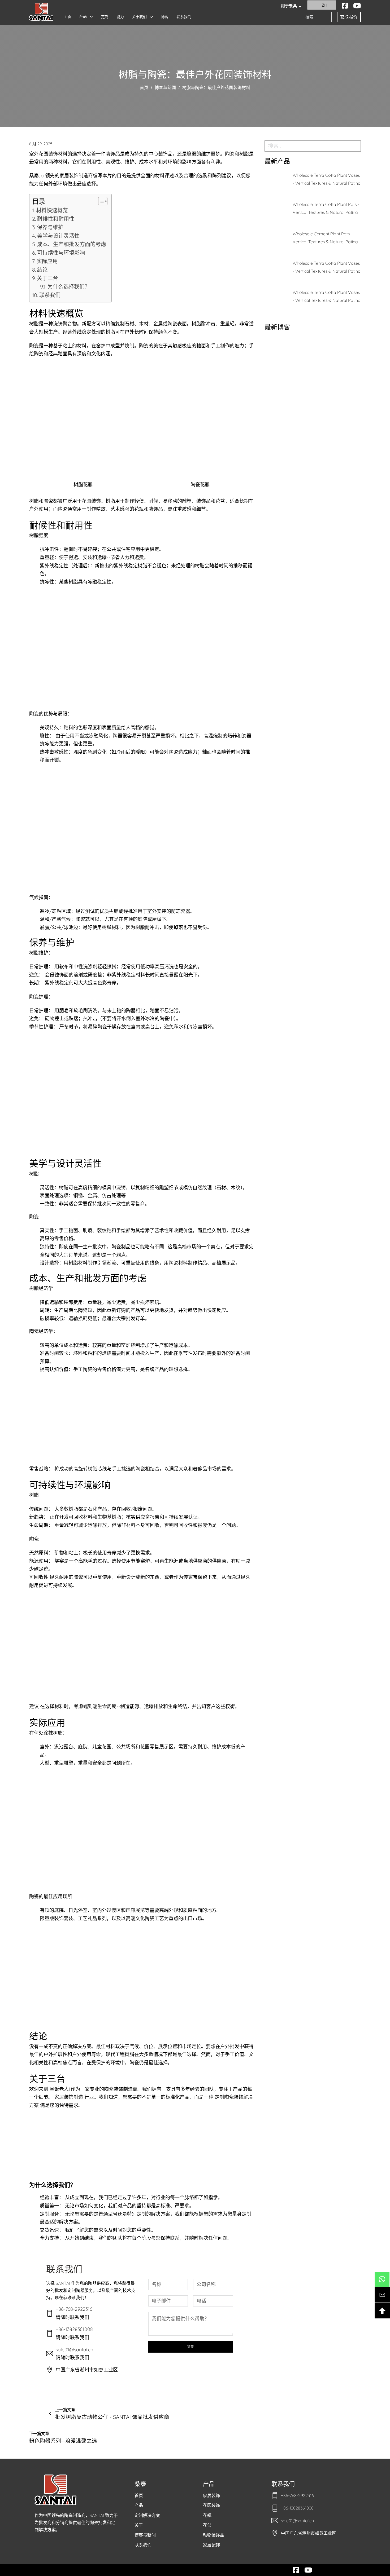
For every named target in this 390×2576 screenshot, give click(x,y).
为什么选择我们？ (69, 287)
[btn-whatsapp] (382, 2279)
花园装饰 (211, 2505)
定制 (105, 17)
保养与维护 (50, 227)
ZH (324, 5)
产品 (83, 16)
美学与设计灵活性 (58, 236)
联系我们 (184, 17)
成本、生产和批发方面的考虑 (72, 244)
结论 (42, 270)
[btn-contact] (382, 2295)
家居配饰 (211, 2545)
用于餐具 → (291, 6)
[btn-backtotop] (382, 2311)
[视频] (357, 6)
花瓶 (207, 2515)
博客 (165, 17)
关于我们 (139, 17)
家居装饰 (211, 2495)
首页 (144, 88)
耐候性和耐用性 (56, 219)
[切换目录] (100, 201)
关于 (139, 2525)
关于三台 (47, 278)
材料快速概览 (52, 210)
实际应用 (47, 261)
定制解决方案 (147, 2515)
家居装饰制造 (69, 2097)
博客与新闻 (165, 88)
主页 (68, 17)
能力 (120, 17)
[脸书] (345, 6)
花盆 (207, 2525)
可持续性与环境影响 (61, 253)
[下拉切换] (91, 17)
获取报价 (349, 17)
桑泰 (140, 2484)
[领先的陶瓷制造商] (41, 12)
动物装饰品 (214, 2535)
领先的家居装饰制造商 (69, 176)
